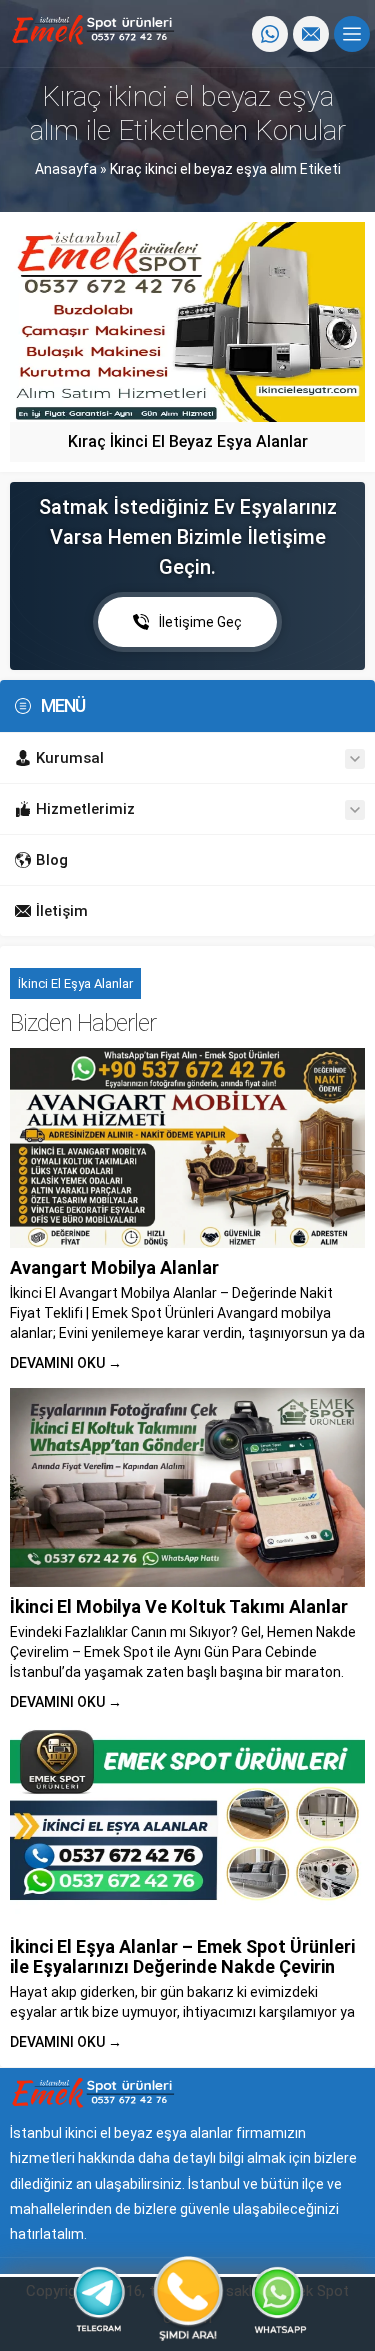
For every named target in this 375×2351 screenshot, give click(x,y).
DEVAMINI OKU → (66, 1363)
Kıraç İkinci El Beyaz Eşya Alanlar (188, 441)
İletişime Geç (200, 622)
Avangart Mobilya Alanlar (114, 1267)
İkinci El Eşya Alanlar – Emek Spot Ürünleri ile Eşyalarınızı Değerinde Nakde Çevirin (182, 1956)
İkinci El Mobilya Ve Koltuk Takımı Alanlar (179, 1606)
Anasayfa (66, 169)
